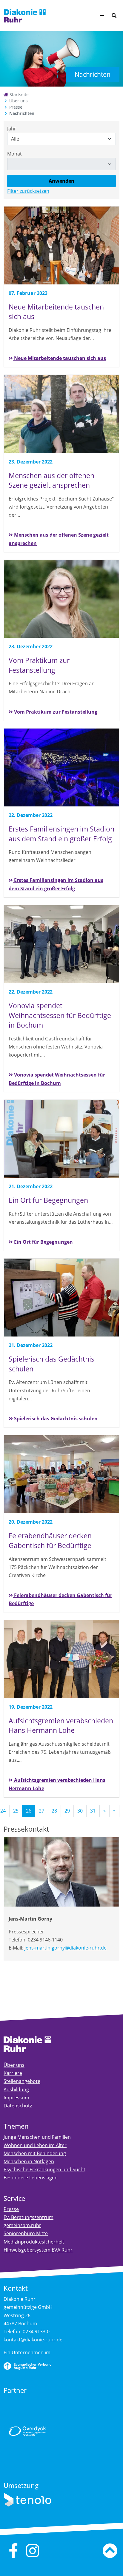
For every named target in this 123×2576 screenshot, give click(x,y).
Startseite (19, 94)
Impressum (16, 2098)
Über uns (19, 101)
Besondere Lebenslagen (31, 2178)
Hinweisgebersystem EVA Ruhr (38, 2250)
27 (41, 1811)
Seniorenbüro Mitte (26, 2233)
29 (67, 1811)
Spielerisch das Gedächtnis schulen (55, 1419)
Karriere (13, 2073)
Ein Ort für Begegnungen (43, 1242)
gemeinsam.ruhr (22, 2225)
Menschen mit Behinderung (35, 2153)
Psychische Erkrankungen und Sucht (44, 2169)
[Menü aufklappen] (102, 16)
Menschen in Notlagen (29, 2161)
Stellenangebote (22, 2081)
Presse (16, 107)
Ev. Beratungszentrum (29, 2217)
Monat (14, 154)
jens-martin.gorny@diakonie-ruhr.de (66, 1948)
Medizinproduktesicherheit (34, 2242)
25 (16, 1811)
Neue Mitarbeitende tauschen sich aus (59, 358)
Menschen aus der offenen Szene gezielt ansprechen (59, 539)
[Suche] (114, 16)
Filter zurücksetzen (28, 191)
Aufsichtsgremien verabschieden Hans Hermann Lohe (57, 1784)
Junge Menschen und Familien (37, 2137)
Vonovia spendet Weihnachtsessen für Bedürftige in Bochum (57, 1079)
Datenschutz (18, 2106)
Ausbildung (16, 2090)
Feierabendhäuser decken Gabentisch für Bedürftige (60, 1599)
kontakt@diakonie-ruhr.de (33, 2340)
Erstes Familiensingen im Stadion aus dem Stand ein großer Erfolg (56, 884)
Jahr (12, 129)
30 (80, 1811)
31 (93, 1811)
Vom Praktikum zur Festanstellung (55, 712)
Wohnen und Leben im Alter (35, 2145)
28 (54, 1811)
